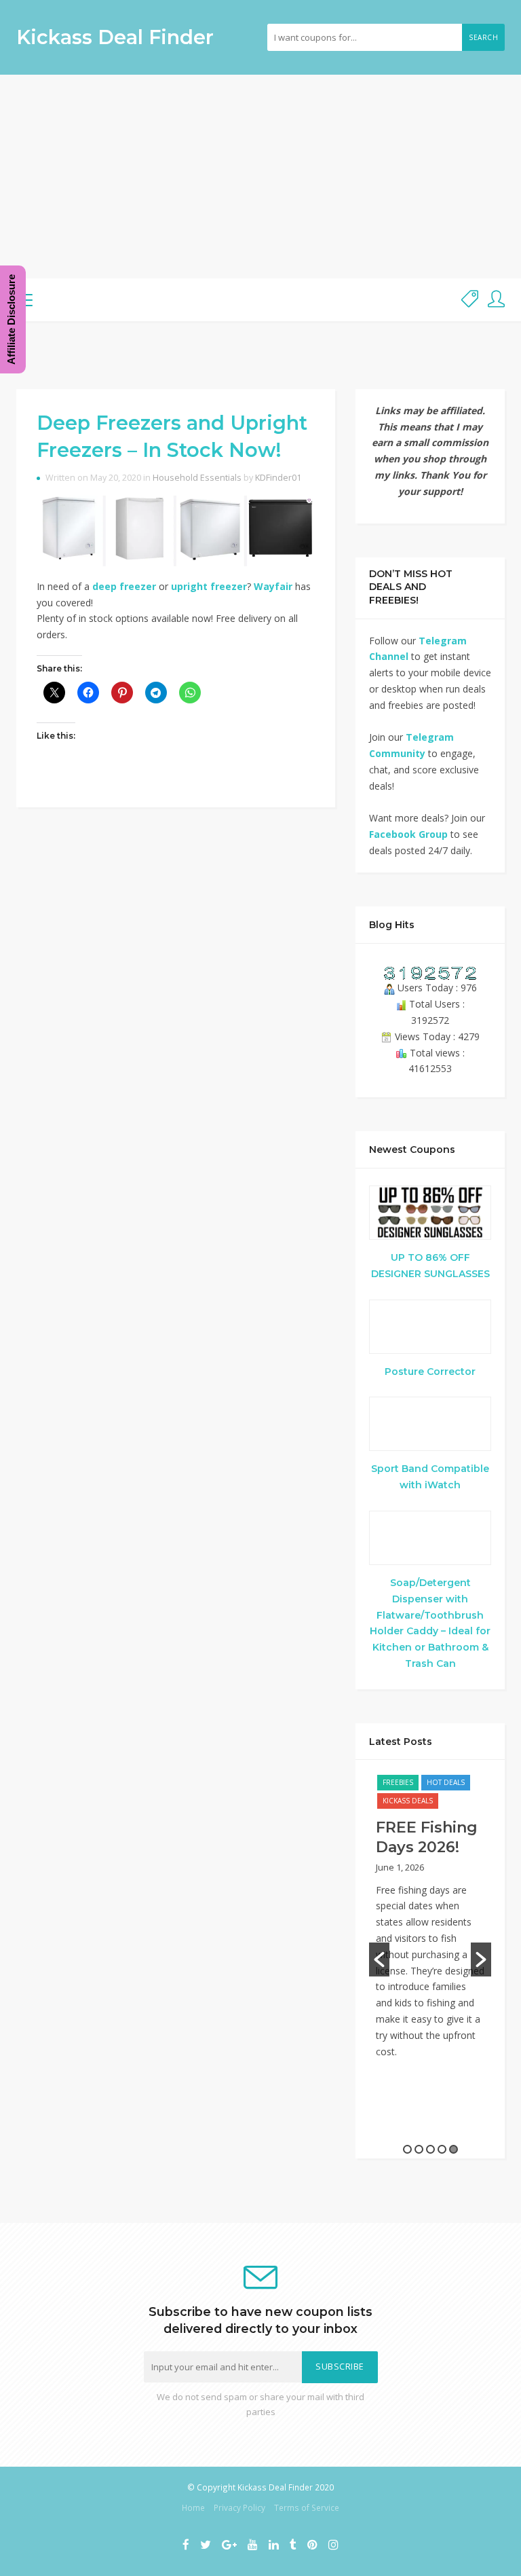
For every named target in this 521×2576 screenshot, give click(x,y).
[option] (430, 1923)
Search (483, 37)
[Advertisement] (260, 177)
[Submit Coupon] (470, 300)
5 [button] (454, 2149)
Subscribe (340, 2367)
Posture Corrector (430, 1372)
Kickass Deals (408, 1801)
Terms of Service (307, 2507)
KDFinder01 (278, 478)
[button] (379, 1959)
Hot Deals (446, 1782)
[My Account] (496, 300)
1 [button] (407, 2149)
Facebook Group (408, 834)
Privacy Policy (239, 2507)
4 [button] (442, 2149)
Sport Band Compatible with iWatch (430, 1477)
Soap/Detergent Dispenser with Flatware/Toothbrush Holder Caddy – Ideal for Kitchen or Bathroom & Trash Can (430, 1623)
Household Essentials (197, 478)
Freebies (398, 1782)
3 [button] (430, 2149)
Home (193, 2507)
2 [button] (419, 2149)
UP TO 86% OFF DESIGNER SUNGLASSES (430, 1266)
